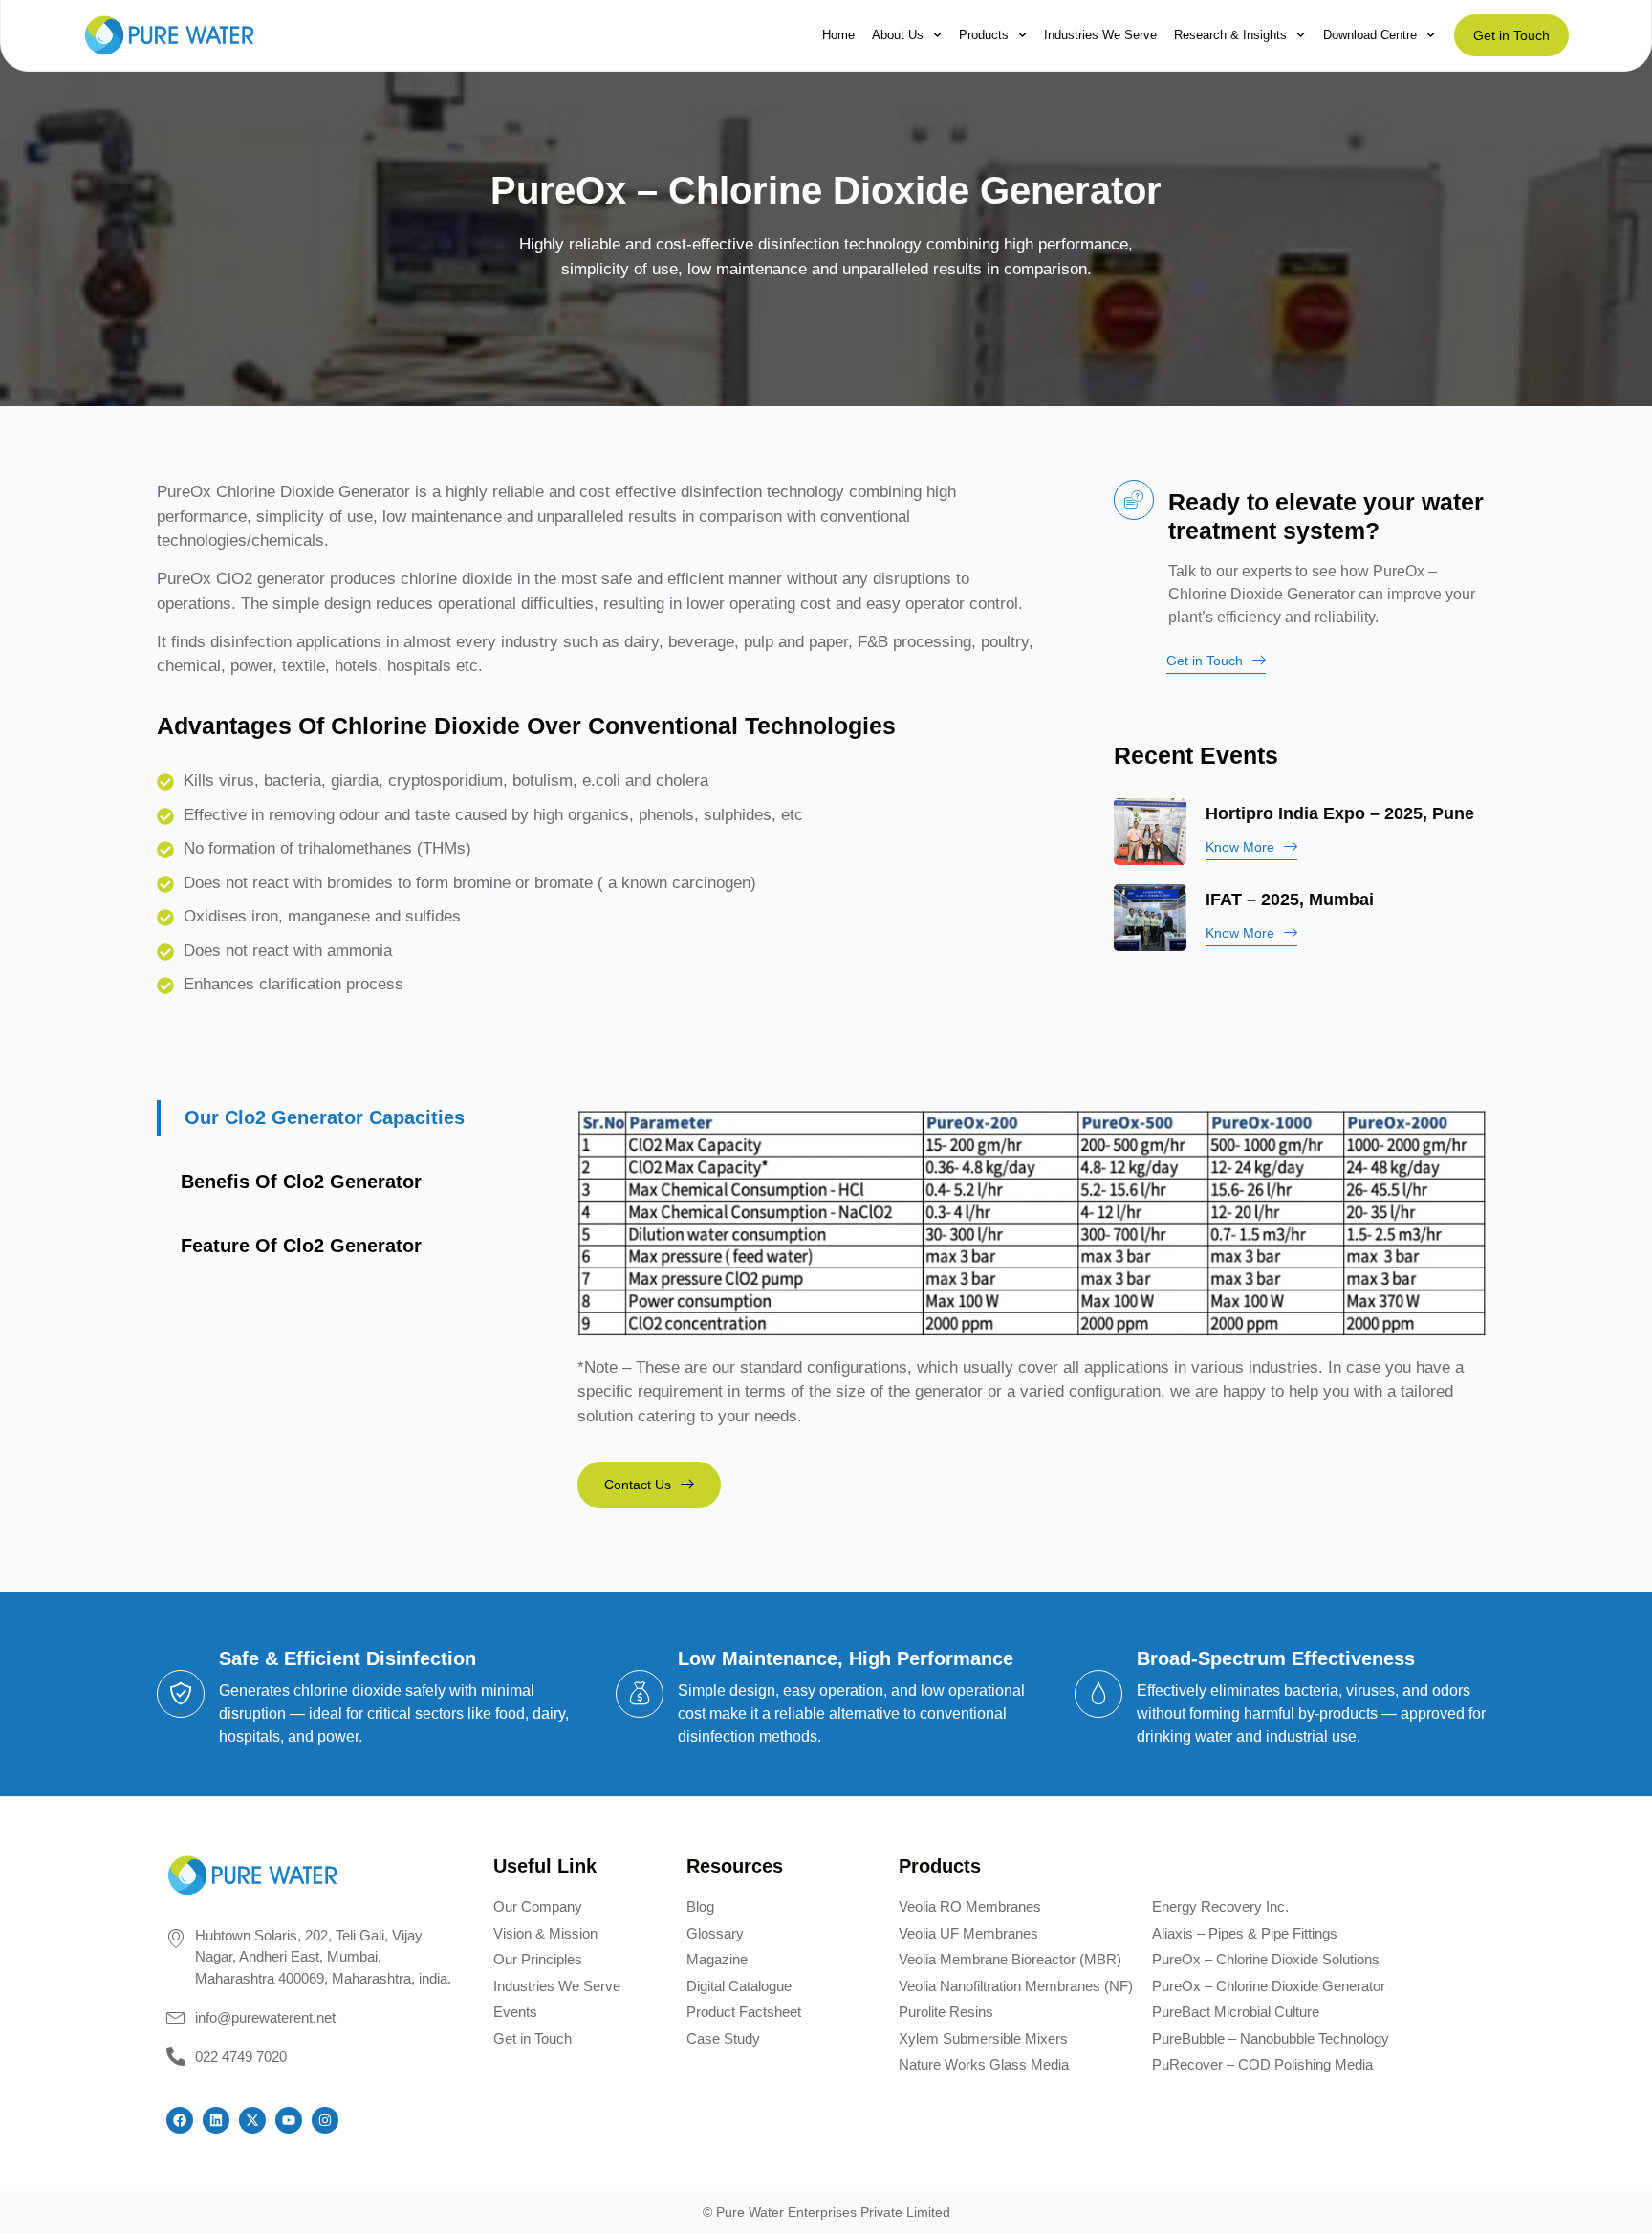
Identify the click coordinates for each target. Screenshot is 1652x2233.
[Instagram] (325, 2120)
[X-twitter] (252, 2120)
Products (984, 35)
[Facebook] (180, 2120)
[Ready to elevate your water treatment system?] (1134, 500)
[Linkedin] (216, 2120)
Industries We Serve (1100, 35)
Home (838, 35)
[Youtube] (289, 2120)
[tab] (358, 1118)
